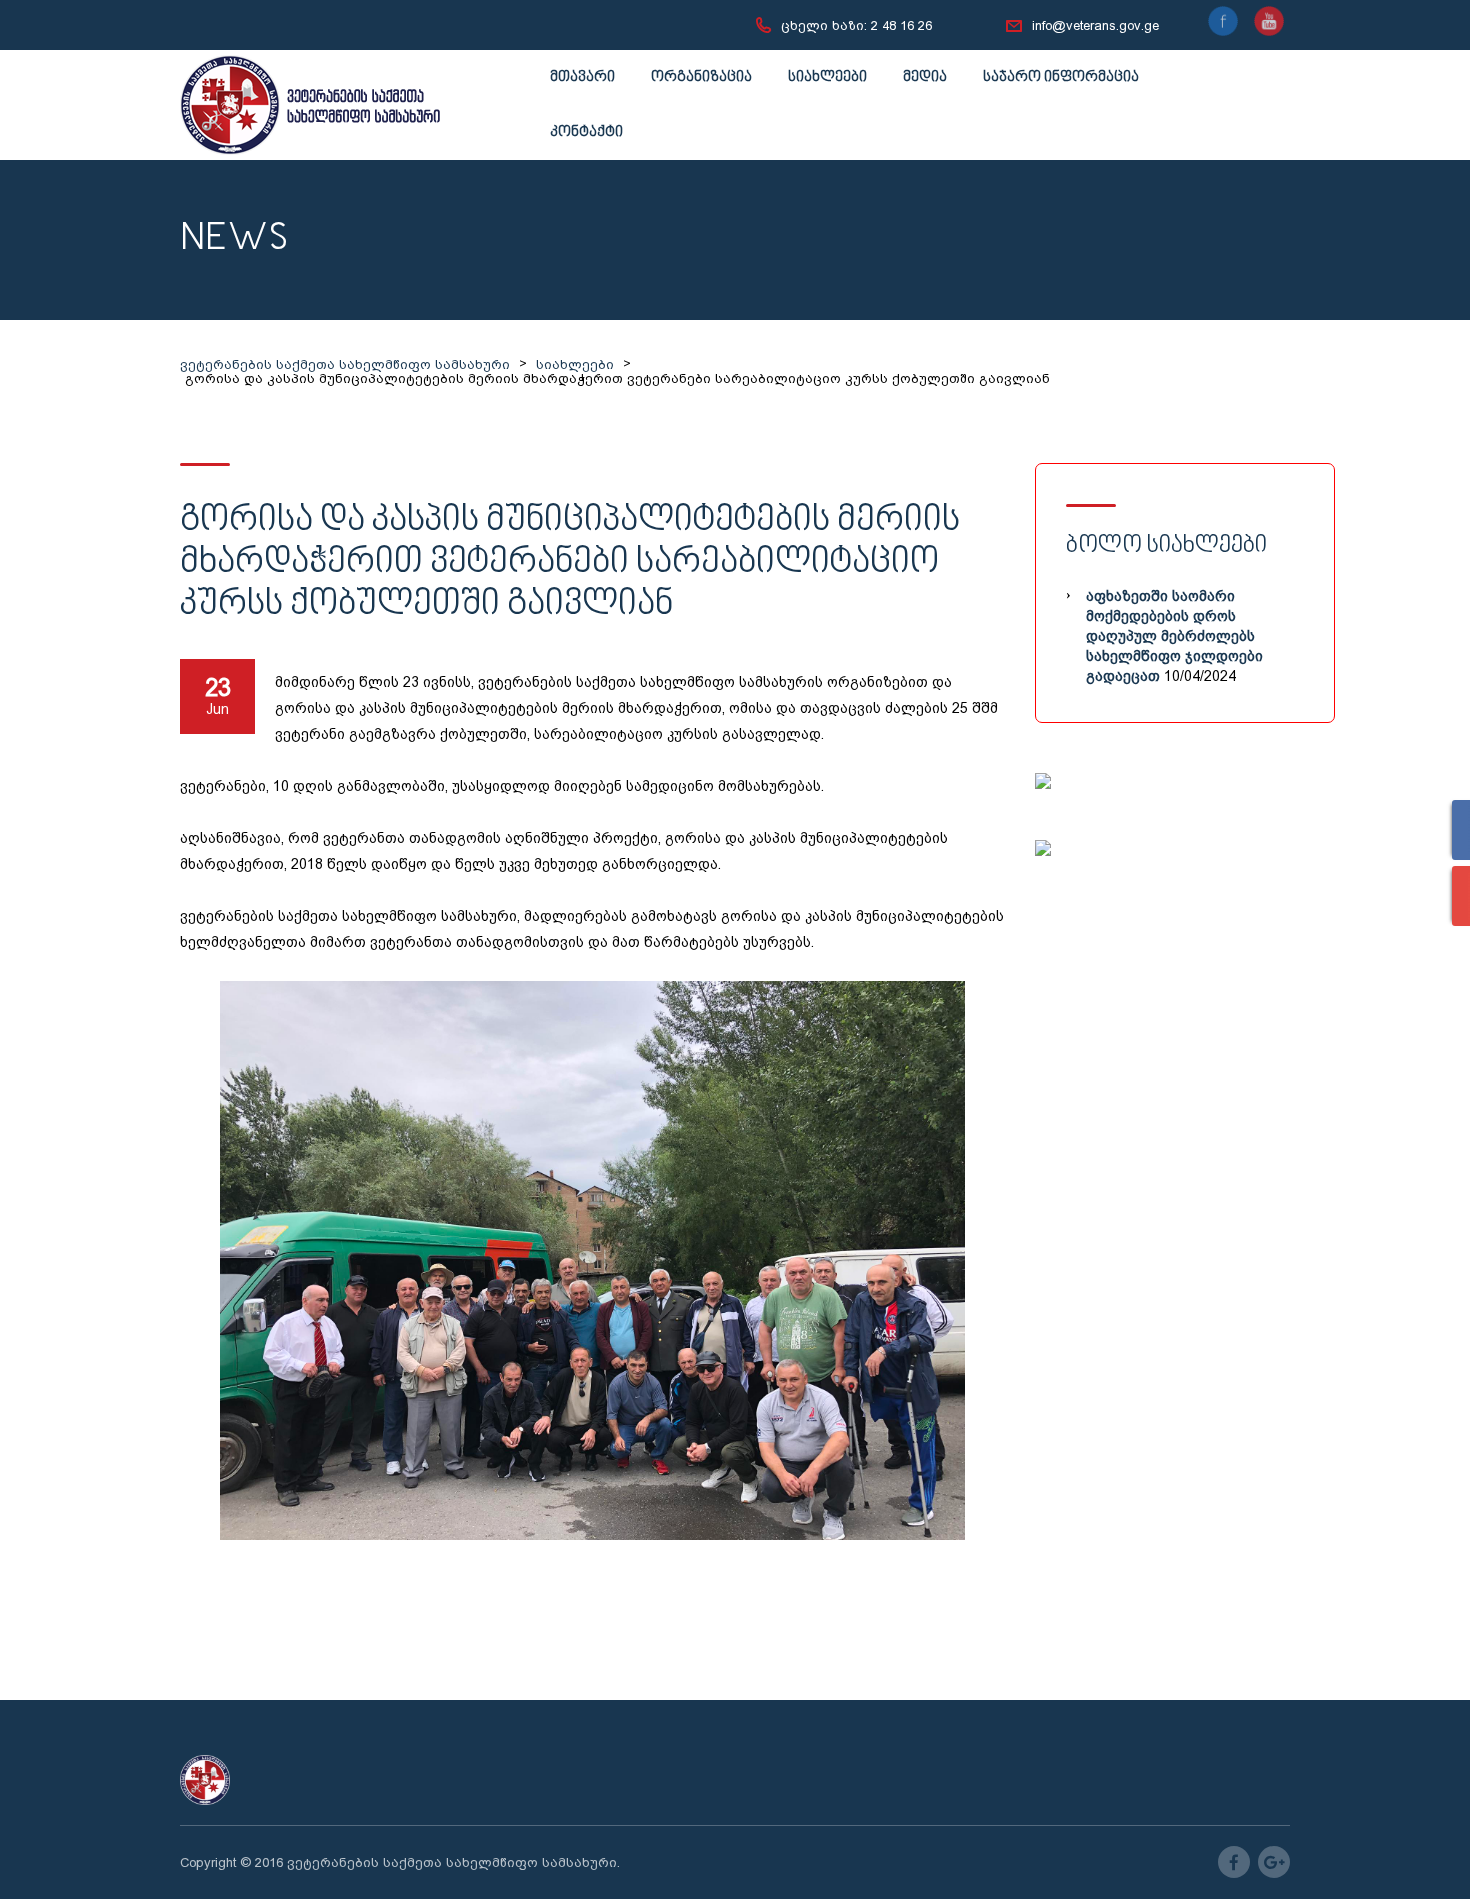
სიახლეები (827, 77)
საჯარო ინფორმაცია (1061, 77)
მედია (925, 77)
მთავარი (582, 77)
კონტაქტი (586, 132)
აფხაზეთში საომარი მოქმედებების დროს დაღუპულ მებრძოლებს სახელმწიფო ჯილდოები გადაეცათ (1174, 636)
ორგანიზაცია (701, 77)
